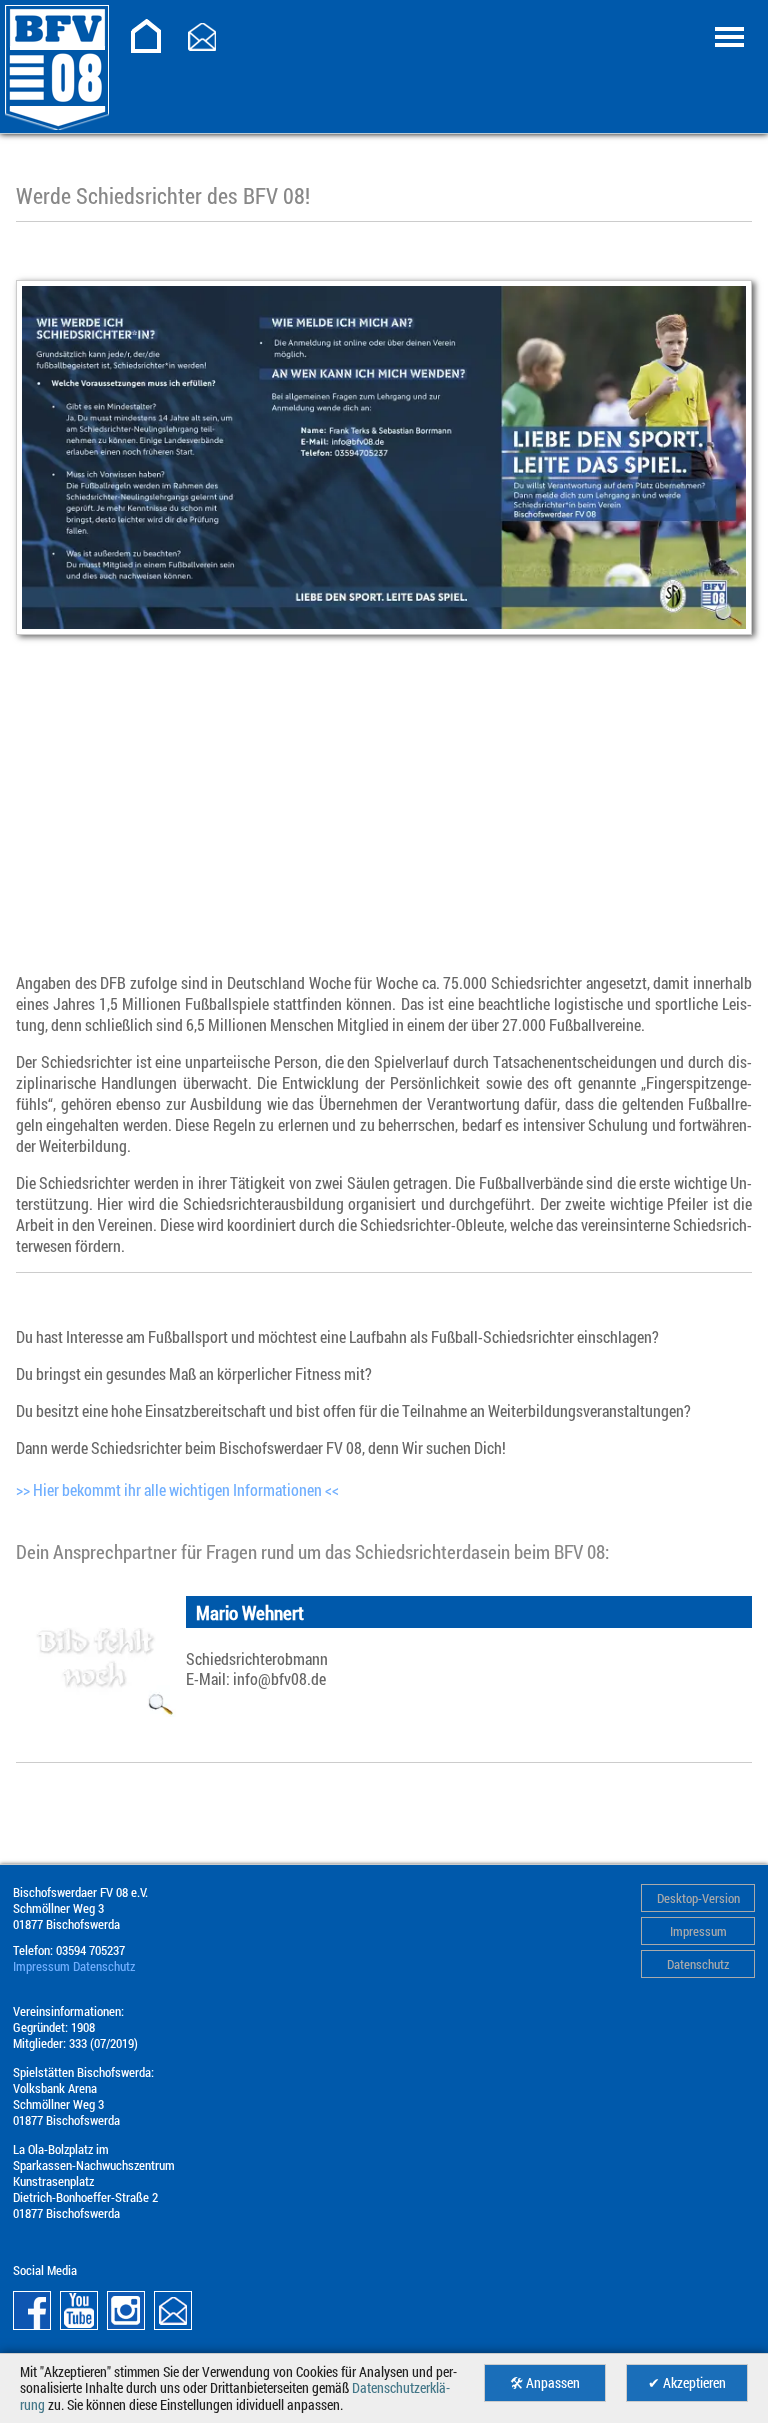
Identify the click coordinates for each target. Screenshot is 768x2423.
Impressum (698, 1931)
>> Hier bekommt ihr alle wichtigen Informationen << (177, 1489)
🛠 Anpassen (545, 2383)
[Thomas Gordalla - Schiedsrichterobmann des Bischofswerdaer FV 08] (96, 1657)
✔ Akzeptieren (687, 2383)
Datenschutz (698, 1964)
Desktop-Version (698, 1898)
